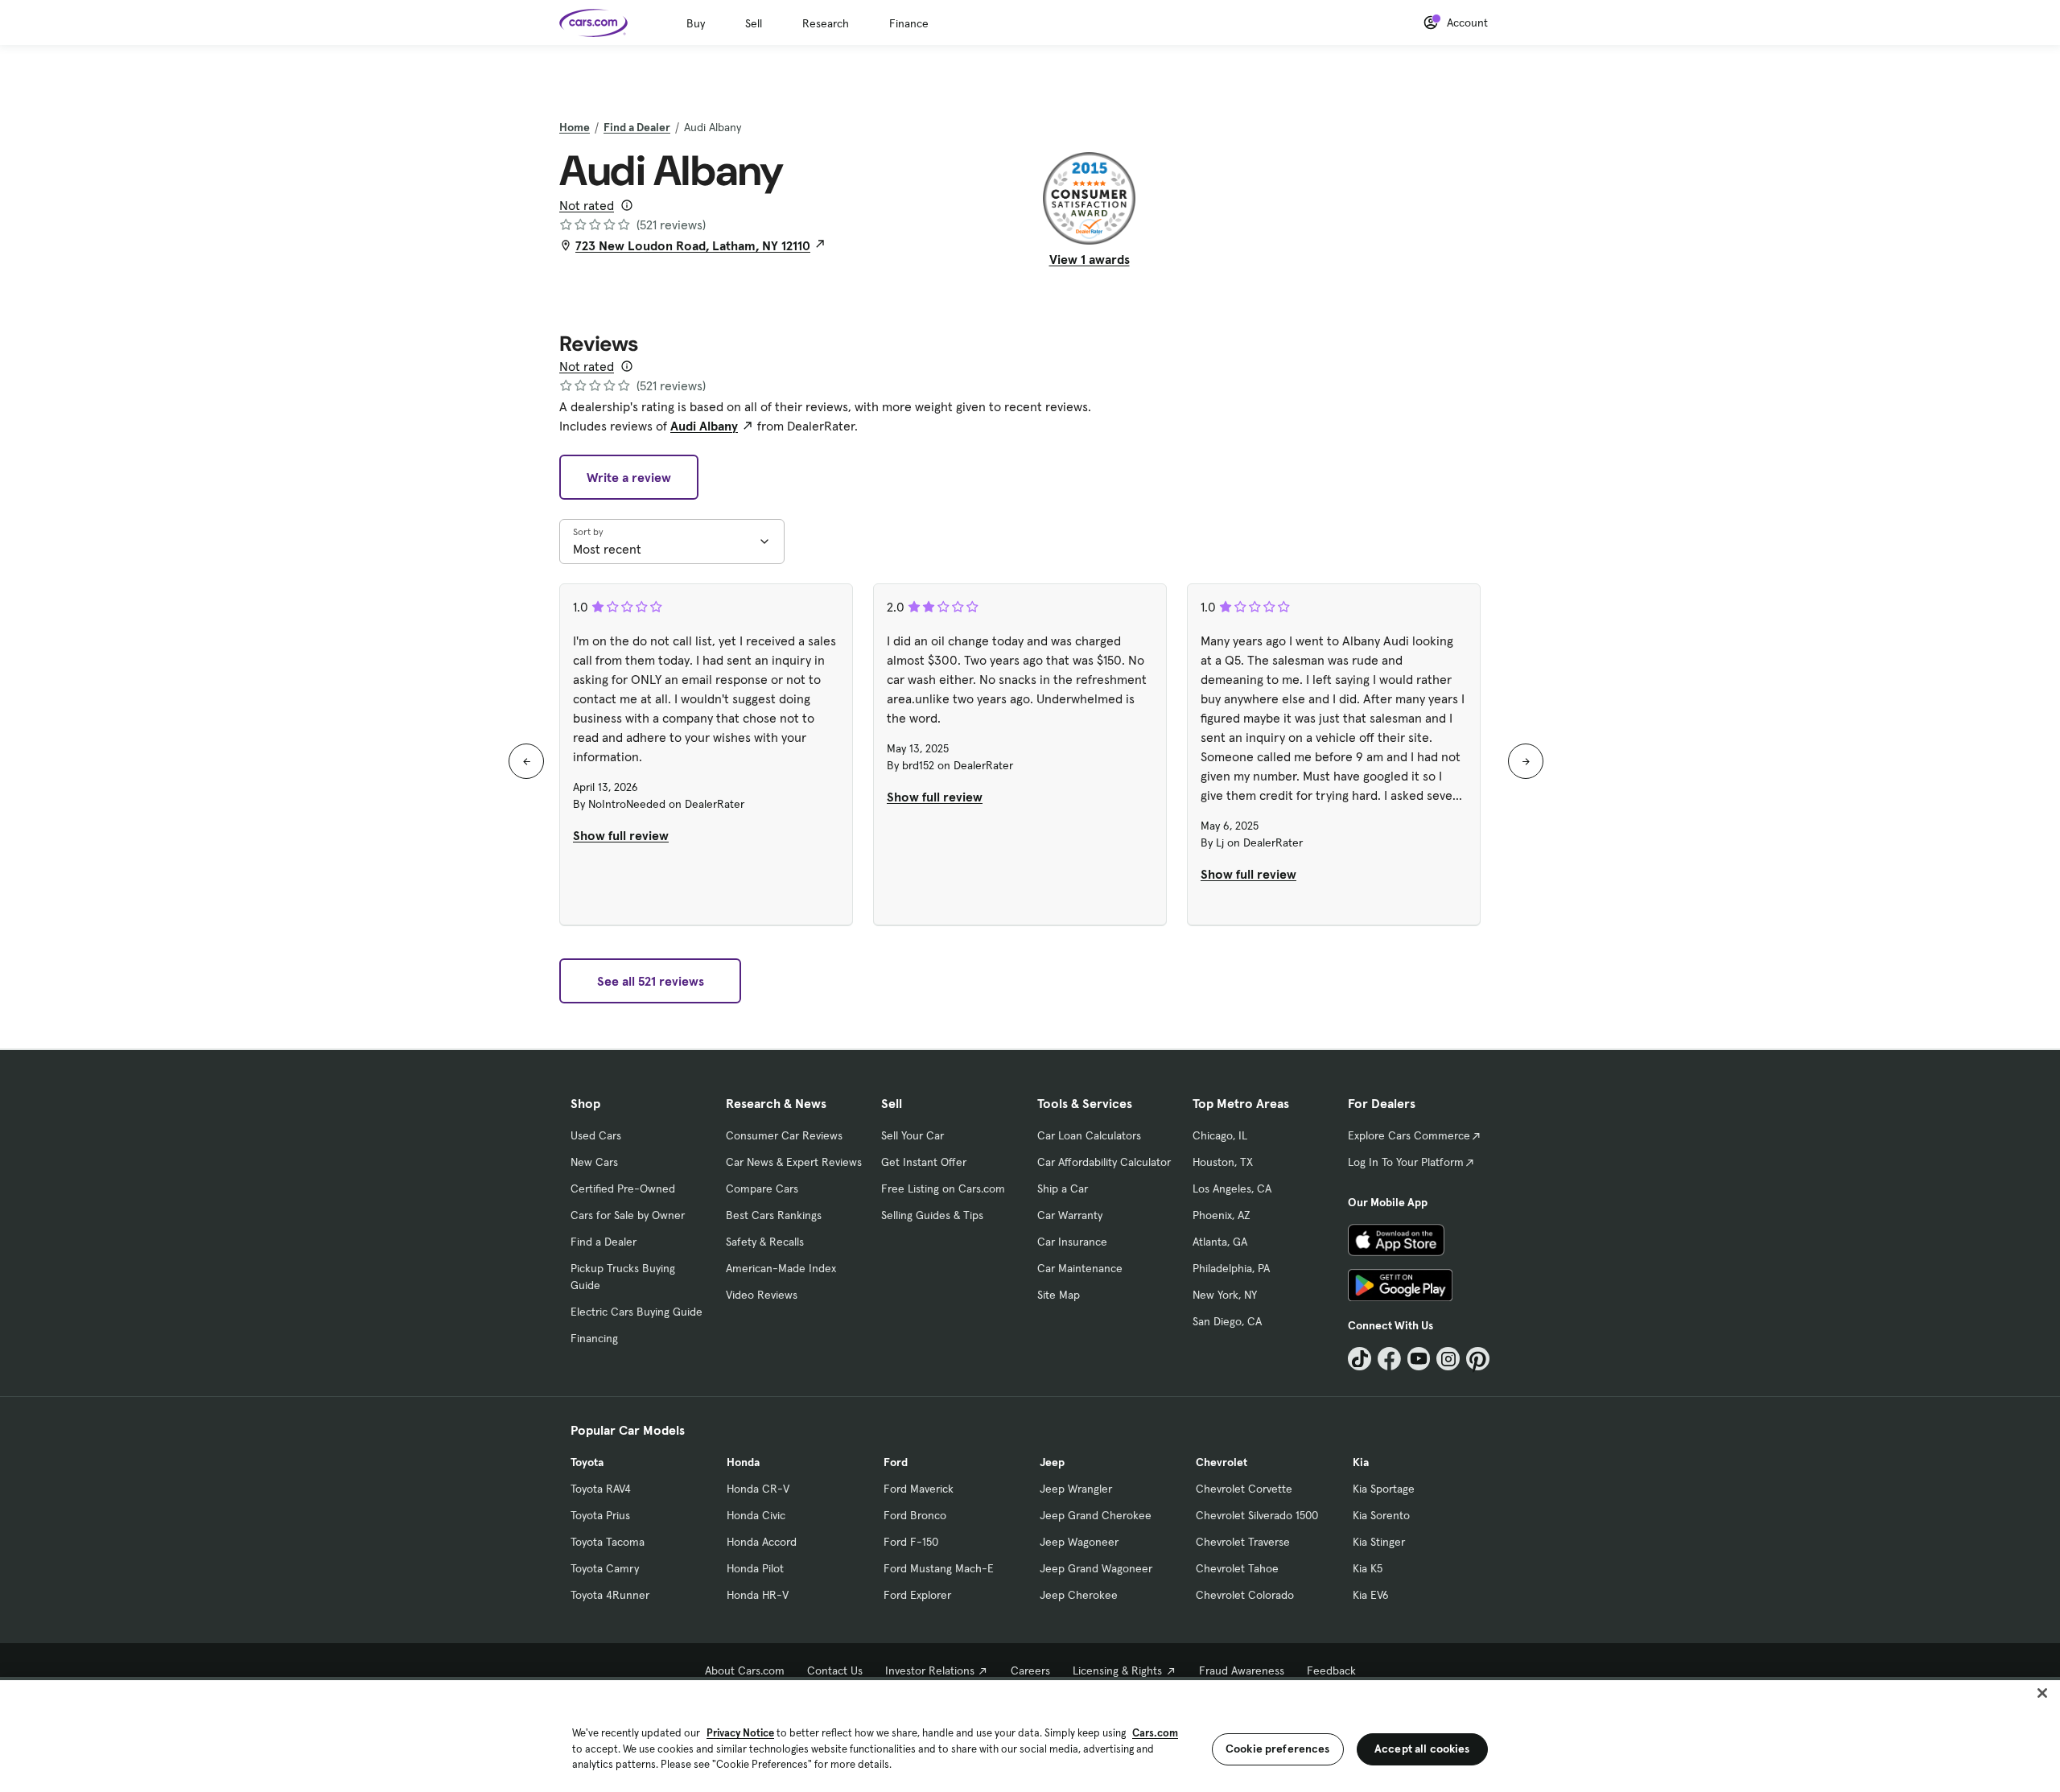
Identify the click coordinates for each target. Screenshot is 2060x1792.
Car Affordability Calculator (1104, 1162)
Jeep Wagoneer (1079, 1542)
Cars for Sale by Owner (628, 1215)
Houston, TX (1223, 1162)
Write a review (629, 477)
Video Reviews (762, 1295)
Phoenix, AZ (1222, 1215)
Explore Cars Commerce (1409, 1135)
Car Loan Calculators (1089, 1135)
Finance (909, 23)
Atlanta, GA (1220, 1242)
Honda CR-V (758, 1489)
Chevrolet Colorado (1245, 1595)
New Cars (594, 1162)
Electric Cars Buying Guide (637, 1312)
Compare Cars (762, 1188)
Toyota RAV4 (601, 1489)
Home (575, 127)
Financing (594, 1338)
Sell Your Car (913, 1135)
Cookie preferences (1278, 1749)
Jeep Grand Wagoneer (1096, 1568)
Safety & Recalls (765, 1242)
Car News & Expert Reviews (794, 1162)
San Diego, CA (1227, 1321)
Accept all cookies (1422, 1749)
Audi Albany (704, 426)
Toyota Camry (605, 1568)
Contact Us (835, 1670)
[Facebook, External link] (1389, 1359)
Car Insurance (1072, 1242)
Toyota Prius (600, 1515)
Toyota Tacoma (608, 1542)
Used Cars (596, 1135)
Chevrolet (1222, 1462)
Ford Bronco (915, 1515)
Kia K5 (1368, 1568)
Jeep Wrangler (1076, 1489)
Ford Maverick (919, 1489)
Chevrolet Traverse (1243, 1542)
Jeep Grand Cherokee (1096, 1515)
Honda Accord (762, 1542)
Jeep (1052, 1462)
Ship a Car (1063, 1188)
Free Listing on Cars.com (943, 1188)
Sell (754, 23)
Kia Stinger (1379, 1542)
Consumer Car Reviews (784, 1135)
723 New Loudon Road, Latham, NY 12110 (693, 245)
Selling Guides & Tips (932, 1215)
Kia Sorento (1381, 1515)
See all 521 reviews (651, 981)
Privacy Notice (740, 1733)
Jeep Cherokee (1079, 1595)
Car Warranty (1070, 1215)
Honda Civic (756, 1515)
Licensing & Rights (1117, 1670)
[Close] (2042, 1693)
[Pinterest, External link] (1478, 1359)
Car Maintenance (1080, 1268)
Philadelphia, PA (1231, 1268)
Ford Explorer (917, 1595)
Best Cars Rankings (774, 1215)
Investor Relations (930, 1670)
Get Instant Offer (924, 1162)
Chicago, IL (1220, 1135)
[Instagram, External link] (1448, 1359)
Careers (1030, 1670)
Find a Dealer (637, 127)
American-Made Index (781, 1268)
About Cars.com (745, 1670)
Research (826, 23)
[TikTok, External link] (1360, 1359)
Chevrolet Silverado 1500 (1257, 1515)
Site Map (1059, 1295)
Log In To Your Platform (1406, 1162)
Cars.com (1155, 1733)
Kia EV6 (1371, 1595)
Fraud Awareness (1242, 1670)
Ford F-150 (911, 1542)
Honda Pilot (755, 1568)
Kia (1361, 1462)
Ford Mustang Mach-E (939, 1568)
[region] (1030, 1734)
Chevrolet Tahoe (1237, 1568)
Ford (896, 1462)
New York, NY (1225, 1295)
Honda (743, 1462)
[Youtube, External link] (1419, 1359)
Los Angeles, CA (1232, 1188)
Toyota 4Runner (610, 1595)
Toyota (587, 1462)
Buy (696, 23)
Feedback (1331, 1670)
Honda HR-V (758, 1595)
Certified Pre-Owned (623, 1188)
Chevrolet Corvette (1244, 1489)
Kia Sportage (1384, 1489)
